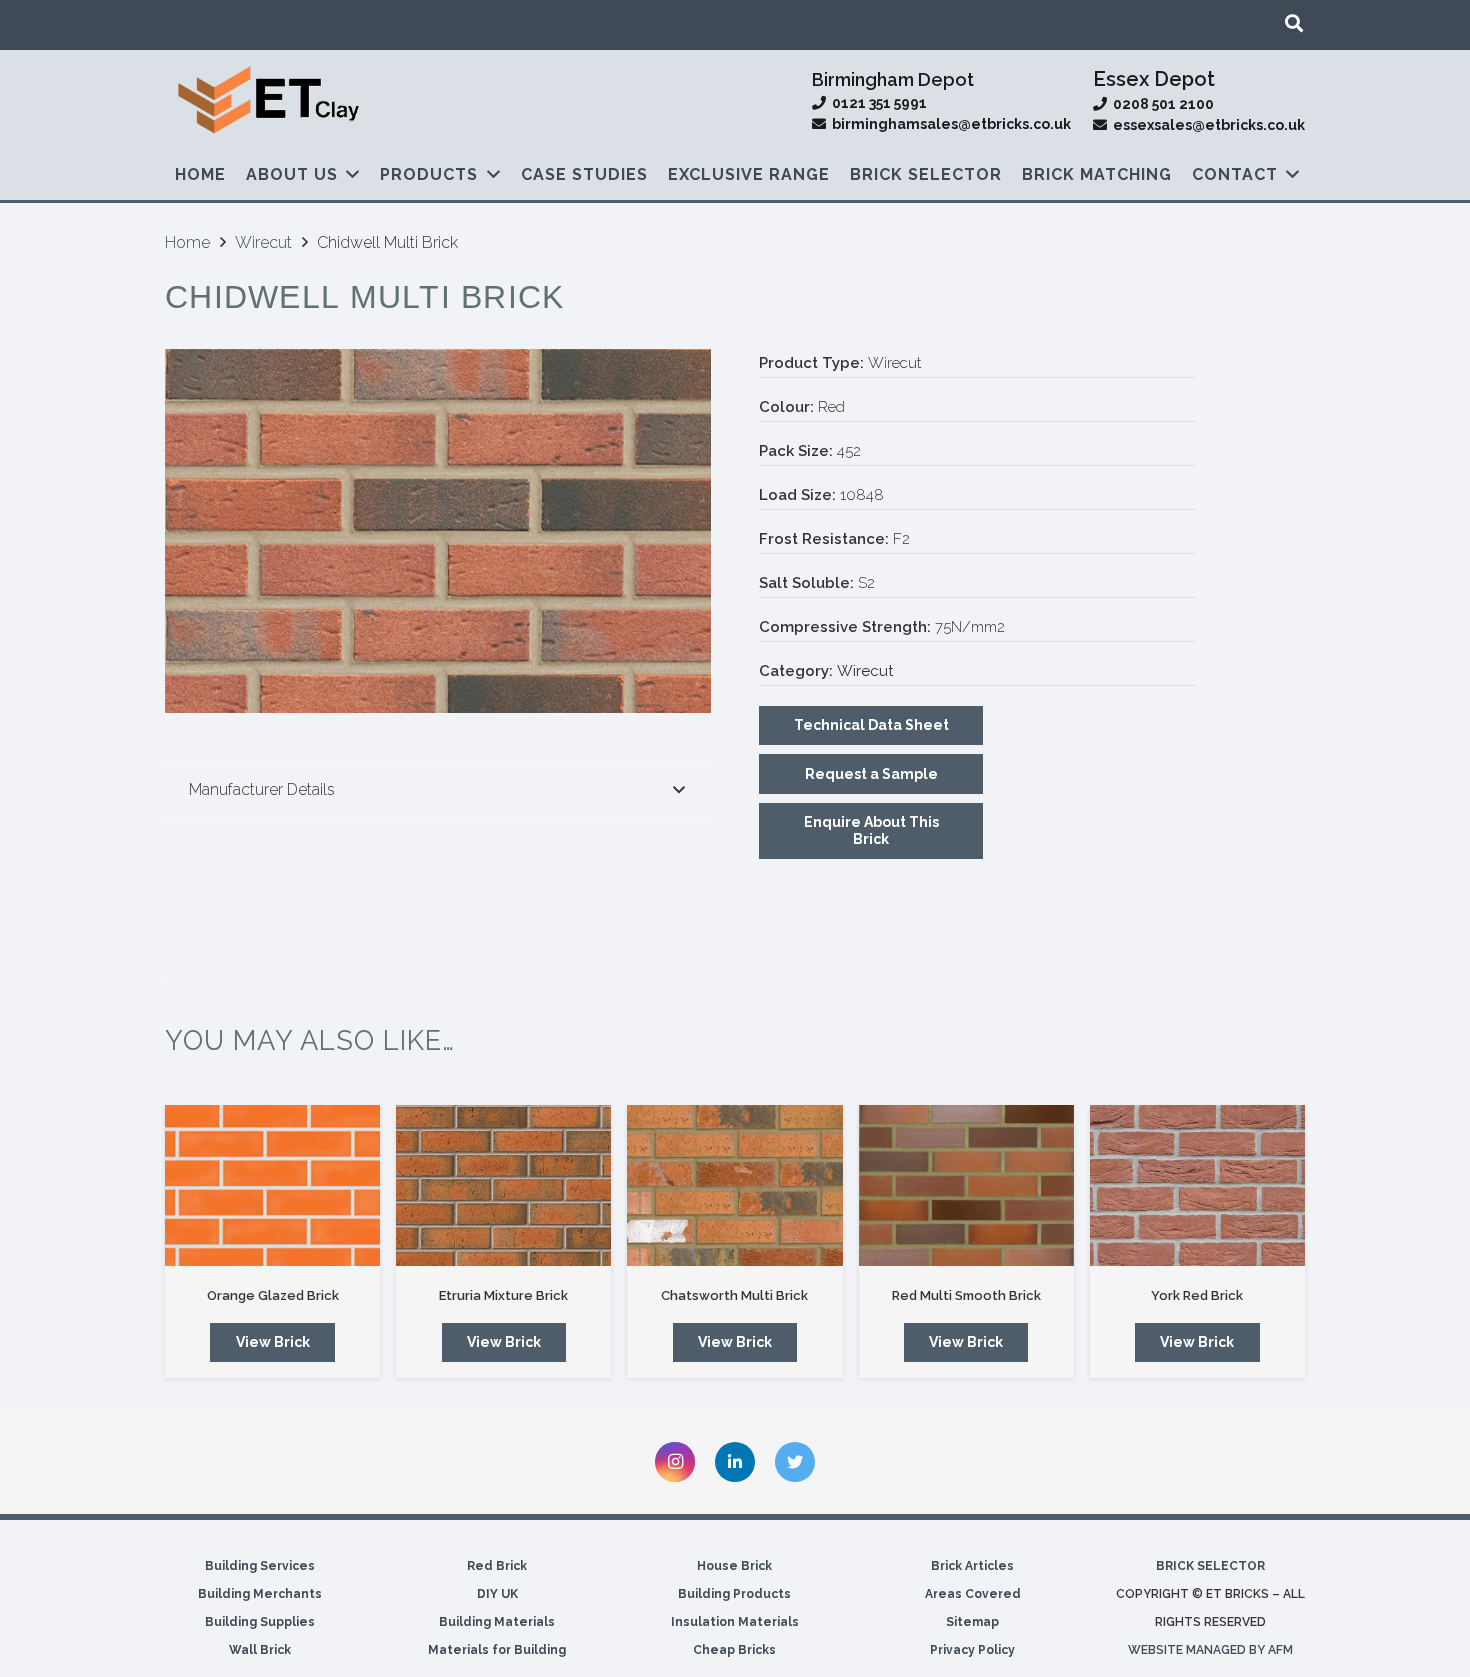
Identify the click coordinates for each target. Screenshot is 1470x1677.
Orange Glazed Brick (273, 1295)
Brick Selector (1210, 1566)
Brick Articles (972, 1566)
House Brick (734, 1566)
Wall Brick (260, 1650)
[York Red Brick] (1197, 1185)
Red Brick (497, 1566)
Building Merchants (260, 1594)
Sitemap (972, 1622)
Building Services (260, 1566)
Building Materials (497, 1622)
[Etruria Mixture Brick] (503, 1185)
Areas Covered (973, 1594)
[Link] (271, 100)
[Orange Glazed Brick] (272, 1185)
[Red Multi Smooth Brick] (966, 1185)
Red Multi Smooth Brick (966, 1295)
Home (187, 242)
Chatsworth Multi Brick (734, 1295)
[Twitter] (795, 1462)
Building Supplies (260, 1622)
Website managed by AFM (1210, 1650)
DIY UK (497, 1594)
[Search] (1294, 23)
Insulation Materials (735, 1622)
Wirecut (263, 242)
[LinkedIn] (735, 1462)
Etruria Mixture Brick (503, 1295)
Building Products (734, 1594)
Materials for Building (497, 1650)
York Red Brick (1197, 1295)
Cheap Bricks (734, 1650)
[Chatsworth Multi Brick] (734, 1185)
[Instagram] (675, 1462)
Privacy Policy (972, 1650)
